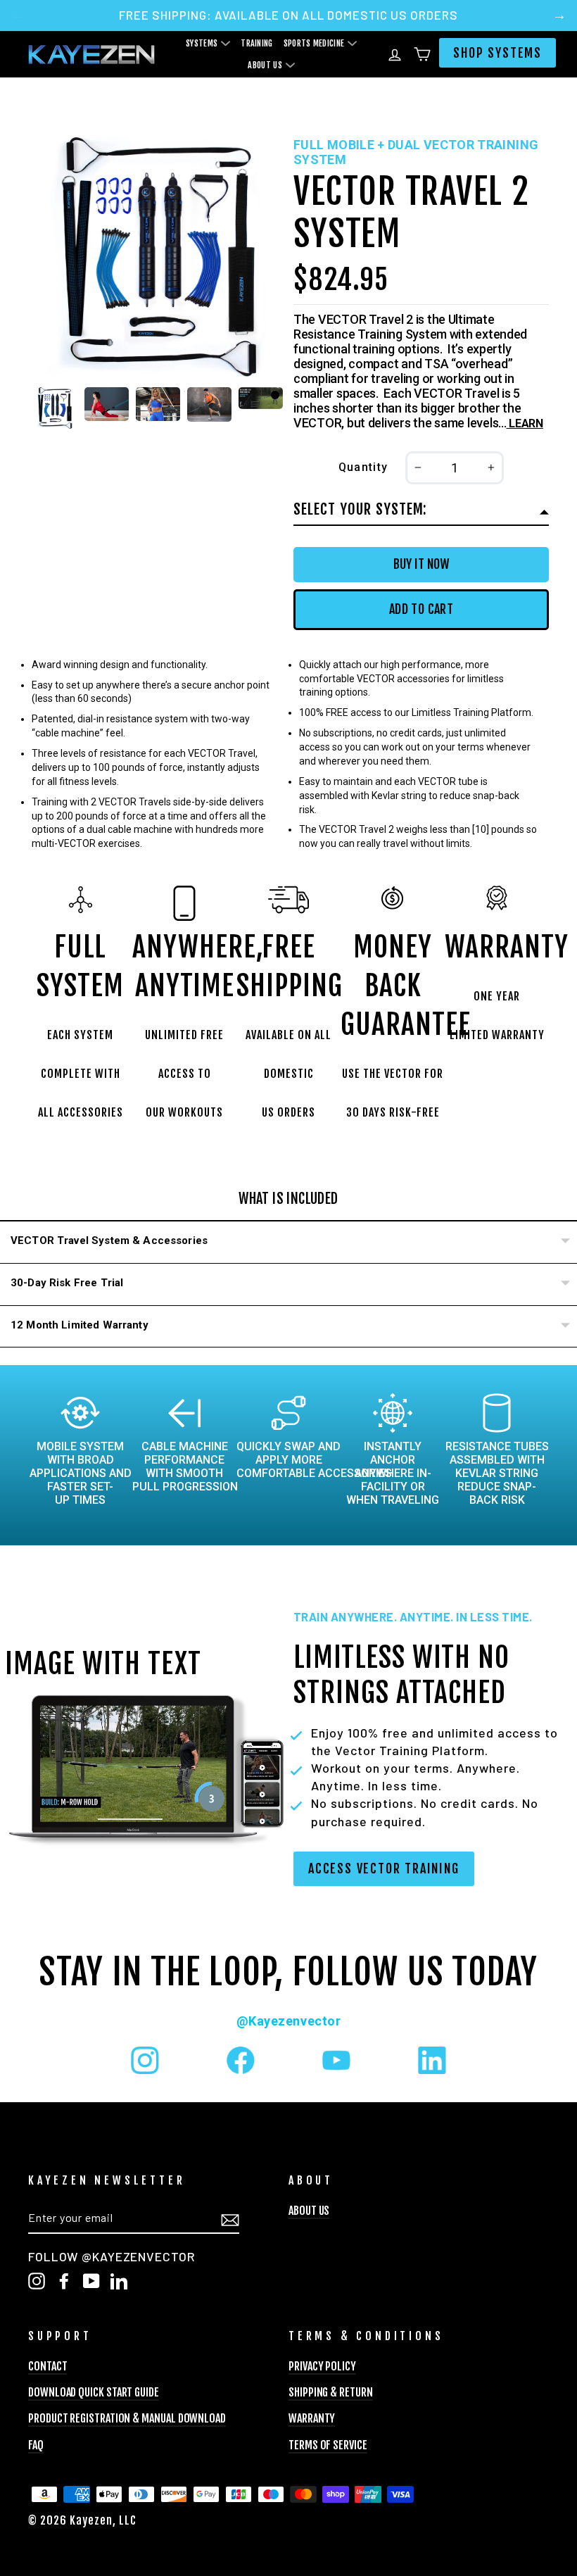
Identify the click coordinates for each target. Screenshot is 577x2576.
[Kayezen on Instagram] (145, 2060)
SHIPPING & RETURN (331, 2392)
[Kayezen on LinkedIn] (432, 2060)
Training (256, 43)
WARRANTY (312, 2418)
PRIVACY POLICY (322, 2366)
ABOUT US (309, 2211)
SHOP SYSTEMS (497, 53)
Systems (202, 43)
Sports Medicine (314, 43)
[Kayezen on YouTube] (336, 2060)
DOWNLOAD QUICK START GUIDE (94, 2392)
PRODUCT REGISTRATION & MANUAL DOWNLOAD (127, 2418)
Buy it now (421, 564)
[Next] (559, 15)
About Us (265, 65)
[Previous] (18, 15)
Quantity (363, 467)
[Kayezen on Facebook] (241, 2060)
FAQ (36, 2445)
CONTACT (47, 2366)
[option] (288, 15)
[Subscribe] (230, 2218)
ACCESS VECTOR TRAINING (384, 1868)
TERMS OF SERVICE (328, 2445)
